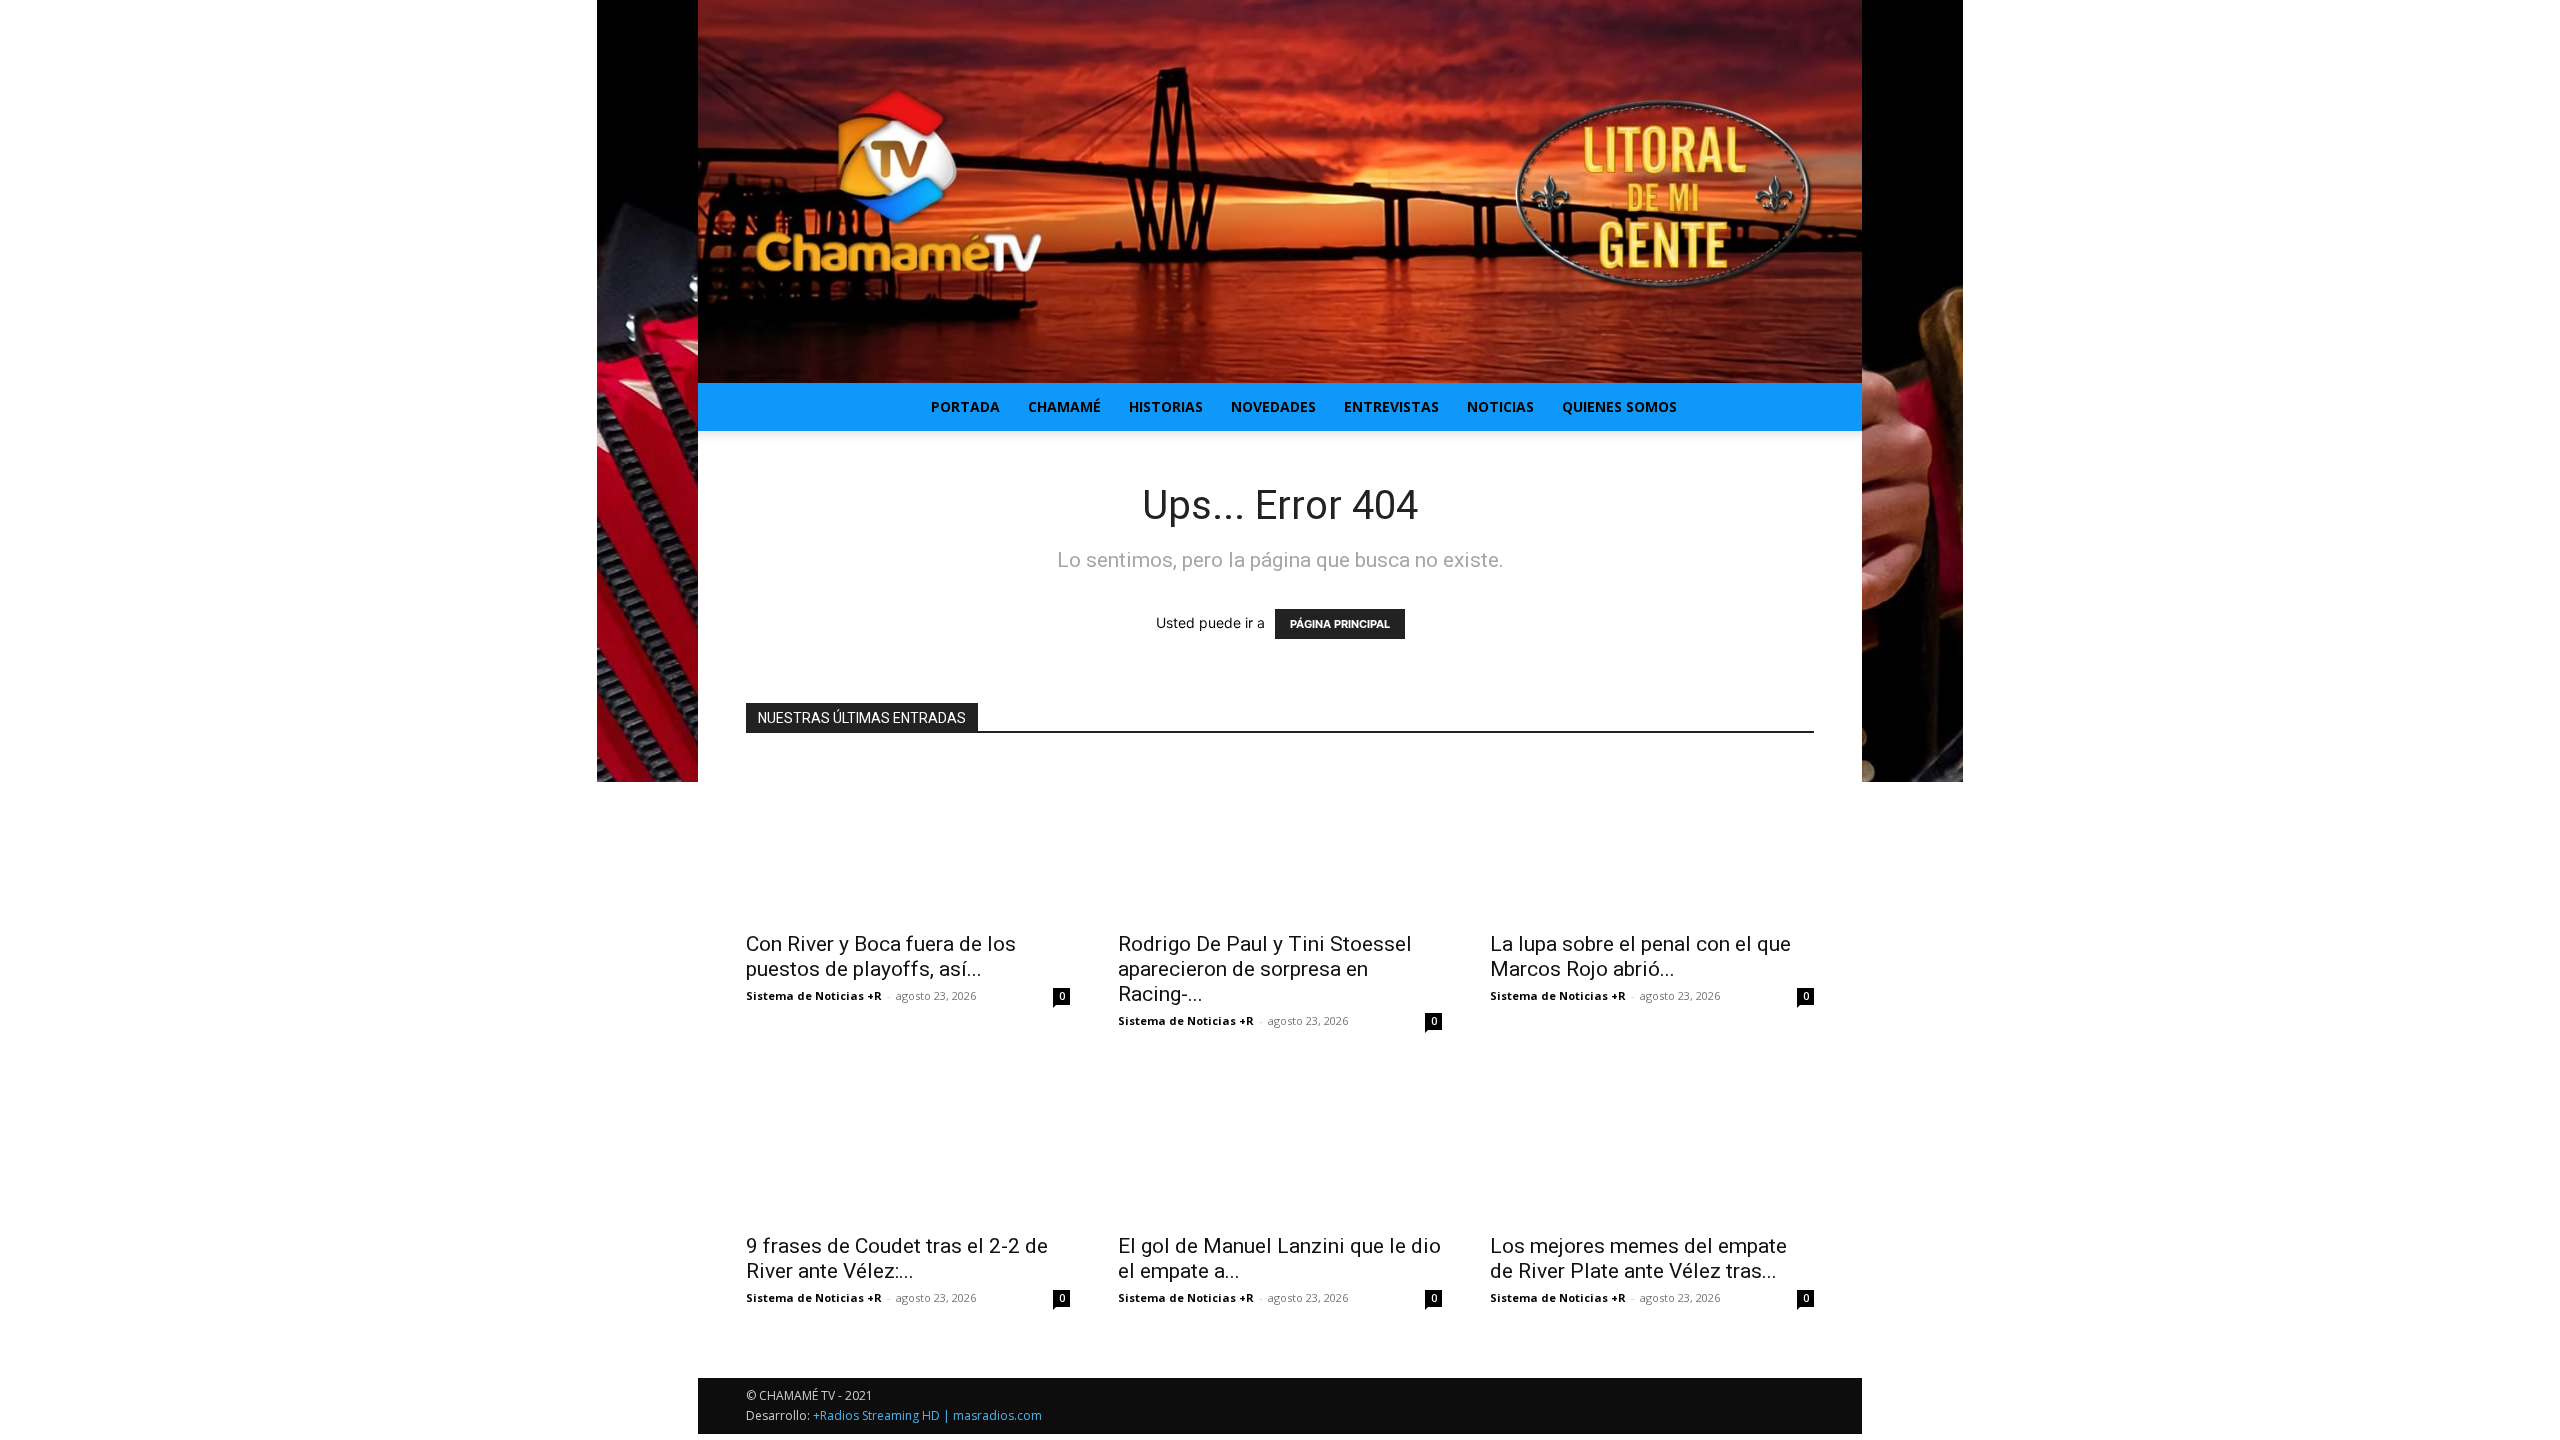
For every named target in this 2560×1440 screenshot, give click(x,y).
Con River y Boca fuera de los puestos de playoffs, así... (881, 956)
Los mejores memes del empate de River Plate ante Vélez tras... (1638, 1258)
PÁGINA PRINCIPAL (1340, 624)
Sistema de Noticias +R (814, 995)
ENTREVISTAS (1391, 406)
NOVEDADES (1273, 406)
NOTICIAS (1500, 406)
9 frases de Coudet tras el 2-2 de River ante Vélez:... (897, 1258)
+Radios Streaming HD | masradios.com (927, 1415)
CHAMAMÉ (1064, 406)
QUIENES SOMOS (1619, 406)
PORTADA (965, 406)
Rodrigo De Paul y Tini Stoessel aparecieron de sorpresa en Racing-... (1265, 969)
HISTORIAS (1166, 406)
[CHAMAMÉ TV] (1280, 191)
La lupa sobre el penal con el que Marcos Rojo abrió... (1640, 956)
